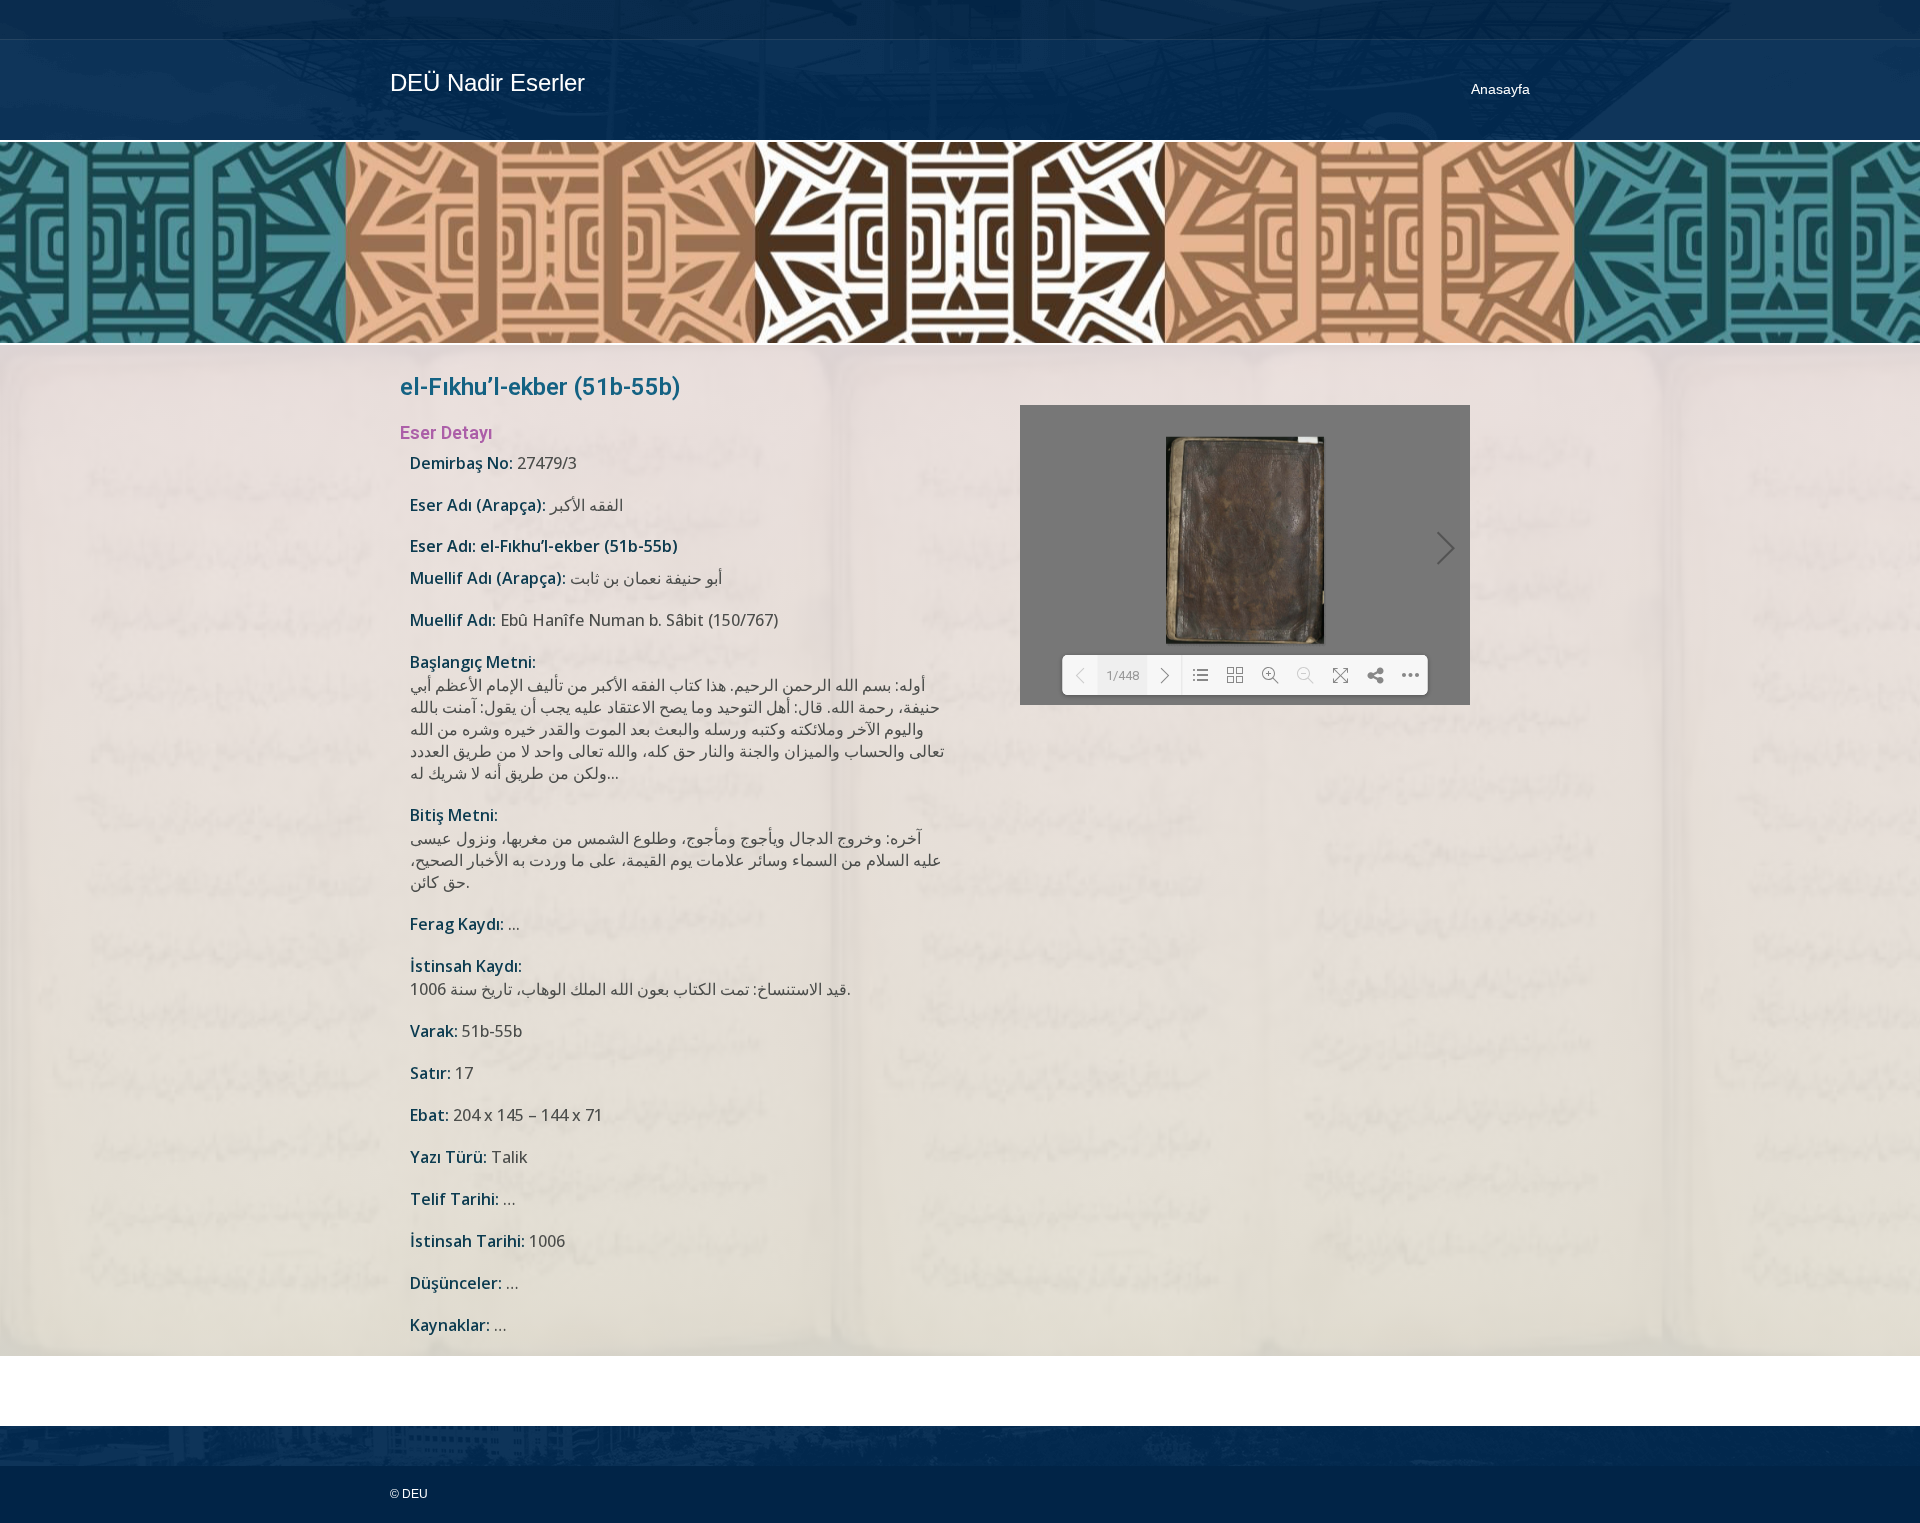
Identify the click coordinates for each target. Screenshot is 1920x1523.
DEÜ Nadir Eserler (487, 82)
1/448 (1122, 675)
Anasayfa (1500, 89)
